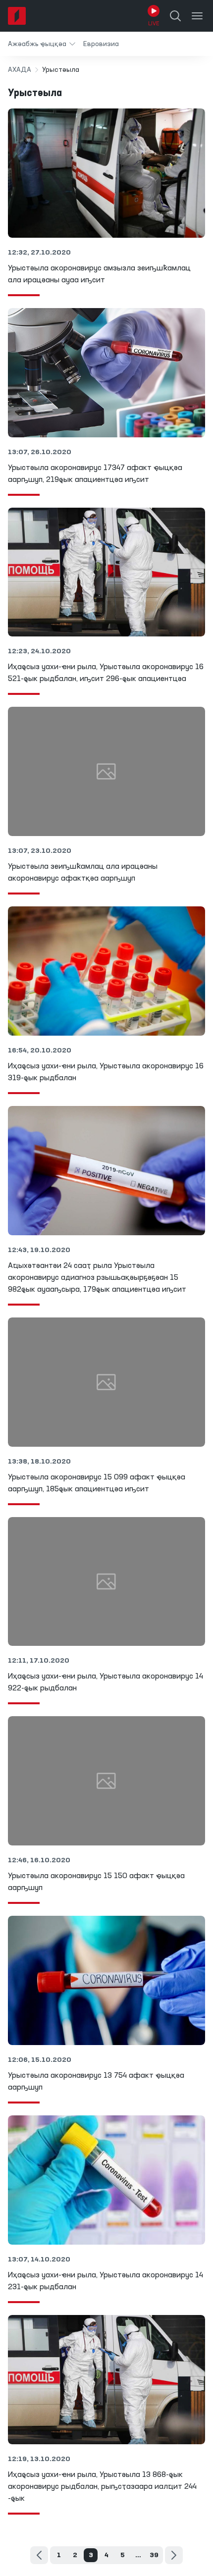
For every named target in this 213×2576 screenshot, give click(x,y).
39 (154, 2555)
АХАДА (20, 70)
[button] (42, 44)
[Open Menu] (197, 16)
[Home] (17, 16)
